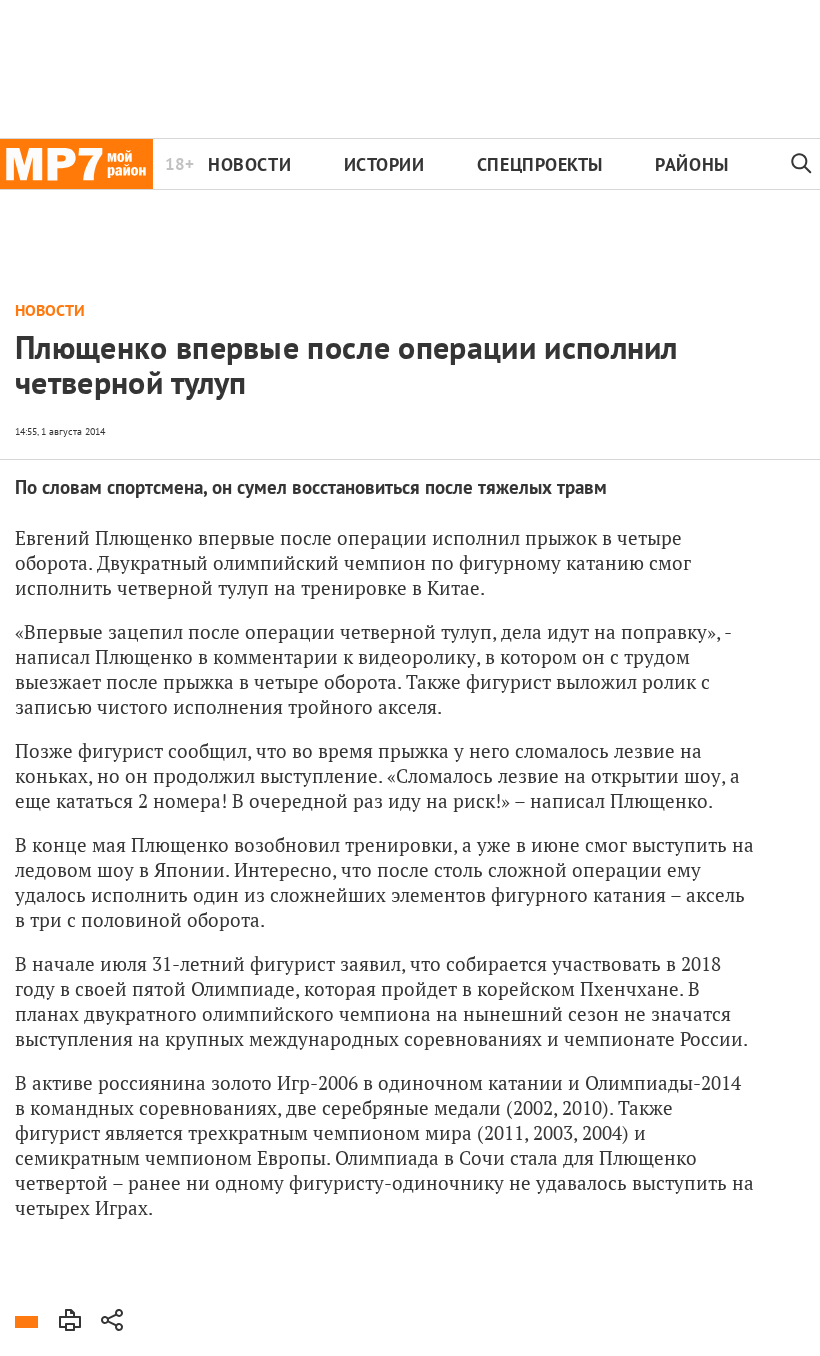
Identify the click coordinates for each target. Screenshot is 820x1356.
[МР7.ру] (76, 164)
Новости (249, 164)
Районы (691, 164)
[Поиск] (801, 164)
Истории (384, 164)
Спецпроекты (540, 164)
